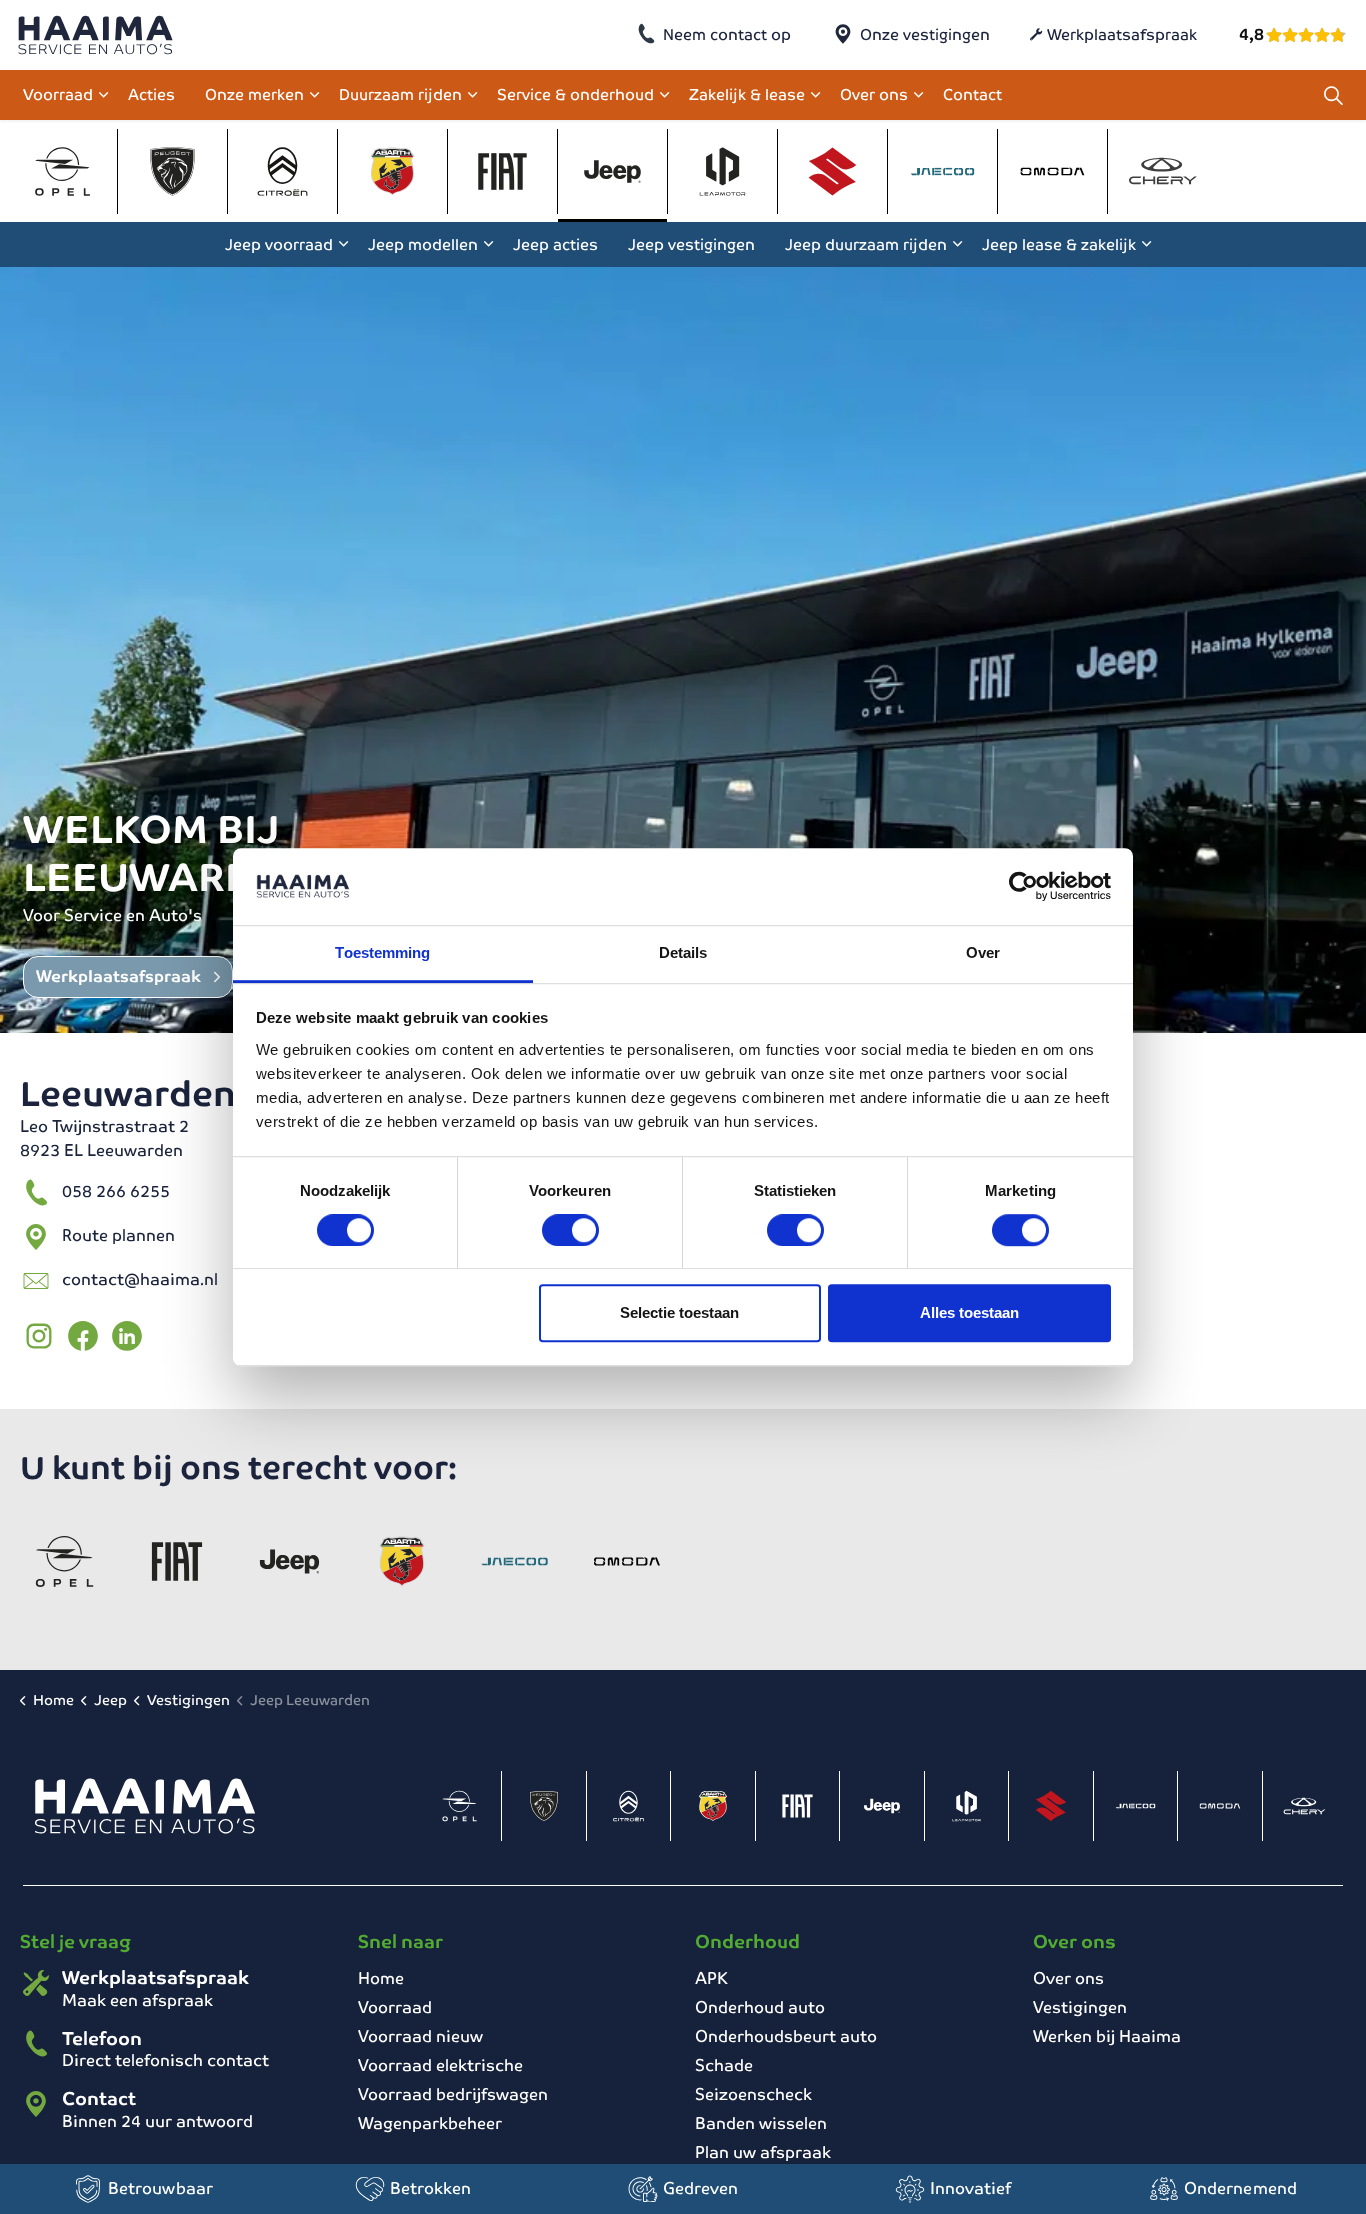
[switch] (570, 1230)
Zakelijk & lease (747, 94)
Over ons (874, 94)
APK (711, 1978)
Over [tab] (983, 952)
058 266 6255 (116, 1191)
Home (381, 1978)
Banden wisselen (761, 2123)
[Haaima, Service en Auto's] (95, 35)
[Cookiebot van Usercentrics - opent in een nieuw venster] (1023, 887)
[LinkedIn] (127, 1336)
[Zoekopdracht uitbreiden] (1333, 95)
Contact (972, 94)
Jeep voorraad (279, 244)
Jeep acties (555, 244)
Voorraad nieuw (420, 2036)
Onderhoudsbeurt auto (786, 2036)
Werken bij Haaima (1107, 2036)
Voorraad (58, 94)
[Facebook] (83, 1336)
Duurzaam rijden (400, 94)
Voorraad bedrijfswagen (453, 2094)
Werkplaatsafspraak (1122, 34)
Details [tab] (683, 952)
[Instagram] (39, 1336)
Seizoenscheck (753, 2094)
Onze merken (254, 94)
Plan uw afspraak (763, 2152)
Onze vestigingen (925, 34)
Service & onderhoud (575, 94)
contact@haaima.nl (140, 1279)
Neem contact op (727, 34)
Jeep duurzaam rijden (866, 244)
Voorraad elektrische (440, 2065)
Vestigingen (1080, 2007)
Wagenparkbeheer (430, 2123)
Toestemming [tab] (382, 952)
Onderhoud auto (760, 2007)
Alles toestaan (969, 1312)
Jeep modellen (423, 244)
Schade (724, 2065)
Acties (151, 94)
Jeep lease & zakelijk (1059, 244)
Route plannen (118, 1235)
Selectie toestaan (679, 1312)
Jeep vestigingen (691, 244)
